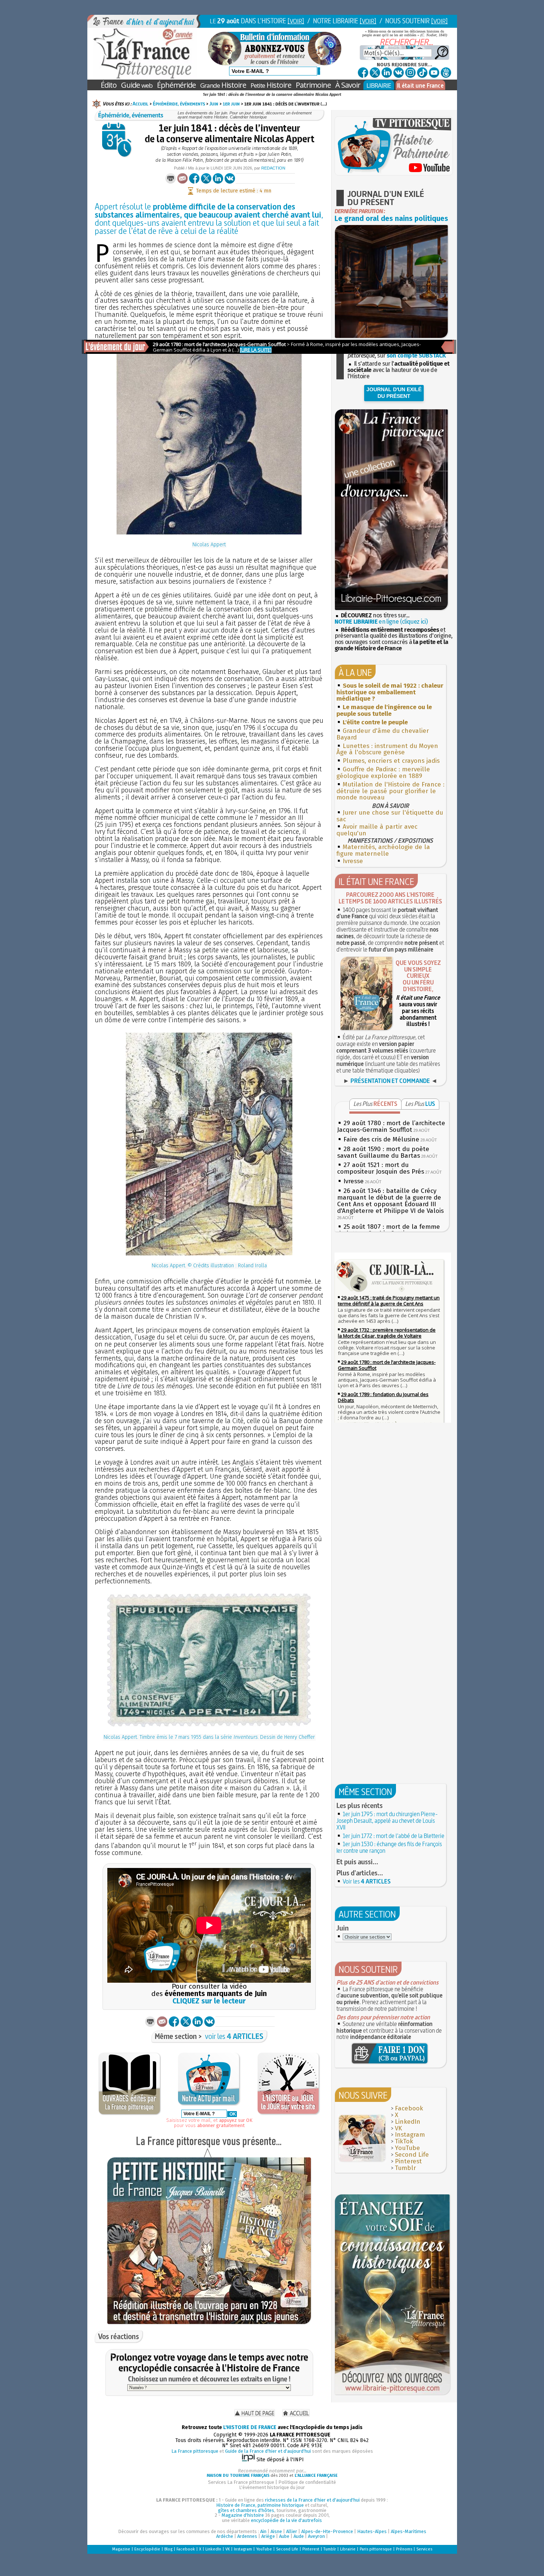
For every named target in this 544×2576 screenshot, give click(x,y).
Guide (137, 85)
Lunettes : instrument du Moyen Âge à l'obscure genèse (387, 749)
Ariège (268, 2536)
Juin (214, 104)
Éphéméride (176, 85)
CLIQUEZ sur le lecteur (209, 2001)
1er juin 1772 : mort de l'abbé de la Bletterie (394, 1836)
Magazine (121, 2549)
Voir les (367, 1881)
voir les (234, 2036)
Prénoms (404, 2549)
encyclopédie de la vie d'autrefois (286, 2520)
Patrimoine (313, 85)
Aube (284, 2536)
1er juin (231, 104)
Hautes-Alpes (372, 2531)
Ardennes (247, 2536)
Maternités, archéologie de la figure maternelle (383, 850)
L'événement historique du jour (272, 2487)
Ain (263, 2531)
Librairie (348, 2549)
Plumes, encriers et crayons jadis (391, 761)
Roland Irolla (252, 1266)
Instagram (410, 2135)
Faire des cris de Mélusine (381, 1139)
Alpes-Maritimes (409, 2531)
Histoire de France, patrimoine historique (260, 2505)
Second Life (412, 2155)
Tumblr (405, 2168)
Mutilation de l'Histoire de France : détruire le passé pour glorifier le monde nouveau (390, 791)
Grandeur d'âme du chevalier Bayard (383, 734)
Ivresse (353, 861)
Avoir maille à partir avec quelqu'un (377, 830)
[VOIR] (296, 21)
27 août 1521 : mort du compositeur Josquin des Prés (381, 1168)
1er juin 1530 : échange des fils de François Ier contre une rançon (389, 1847)
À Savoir (348, 85)
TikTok (404, 2141)
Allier (292, 2531)
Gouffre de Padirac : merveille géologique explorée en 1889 (383, 773)
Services (424, 2549)
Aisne (276, 2531)
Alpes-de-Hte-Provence (327, 2531)
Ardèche (225, 2536)
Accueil (140, 104)
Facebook (409, 2108)
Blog (168, 2549)
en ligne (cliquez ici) (381, 622)
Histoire (223, 85)
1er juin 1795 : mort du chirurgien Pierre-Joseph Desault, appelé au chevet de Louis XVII (387, 1821)
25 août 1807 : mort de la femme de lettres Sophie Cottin (389, 1230)
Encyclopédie (147, 2549)
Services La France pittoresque (241, 2482)
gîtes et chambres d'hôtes (246, 2510)
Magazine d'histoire (243, 2515)
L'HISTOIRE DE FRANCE (250, 2427)
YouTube (407, 2148)
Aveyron (316, 2536)
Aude (299, 2536)
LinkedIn (408, 2122)
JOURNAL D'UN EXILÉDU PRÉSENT (394, 393)
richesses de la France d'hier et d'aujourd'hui (312, 2500)
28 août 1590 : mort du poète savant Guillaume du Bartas (383, 1152)
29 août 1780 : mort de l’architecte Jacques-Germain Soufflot (391, 1126)
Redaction (273, 168)
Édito (109, 85)
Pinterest (408, 2161)
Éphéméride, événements (179, 104)
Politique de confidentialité (307, 2482)
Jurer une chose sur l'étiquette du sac (390, 816)
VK (398, 2128)
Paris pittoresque (376, 2549)
